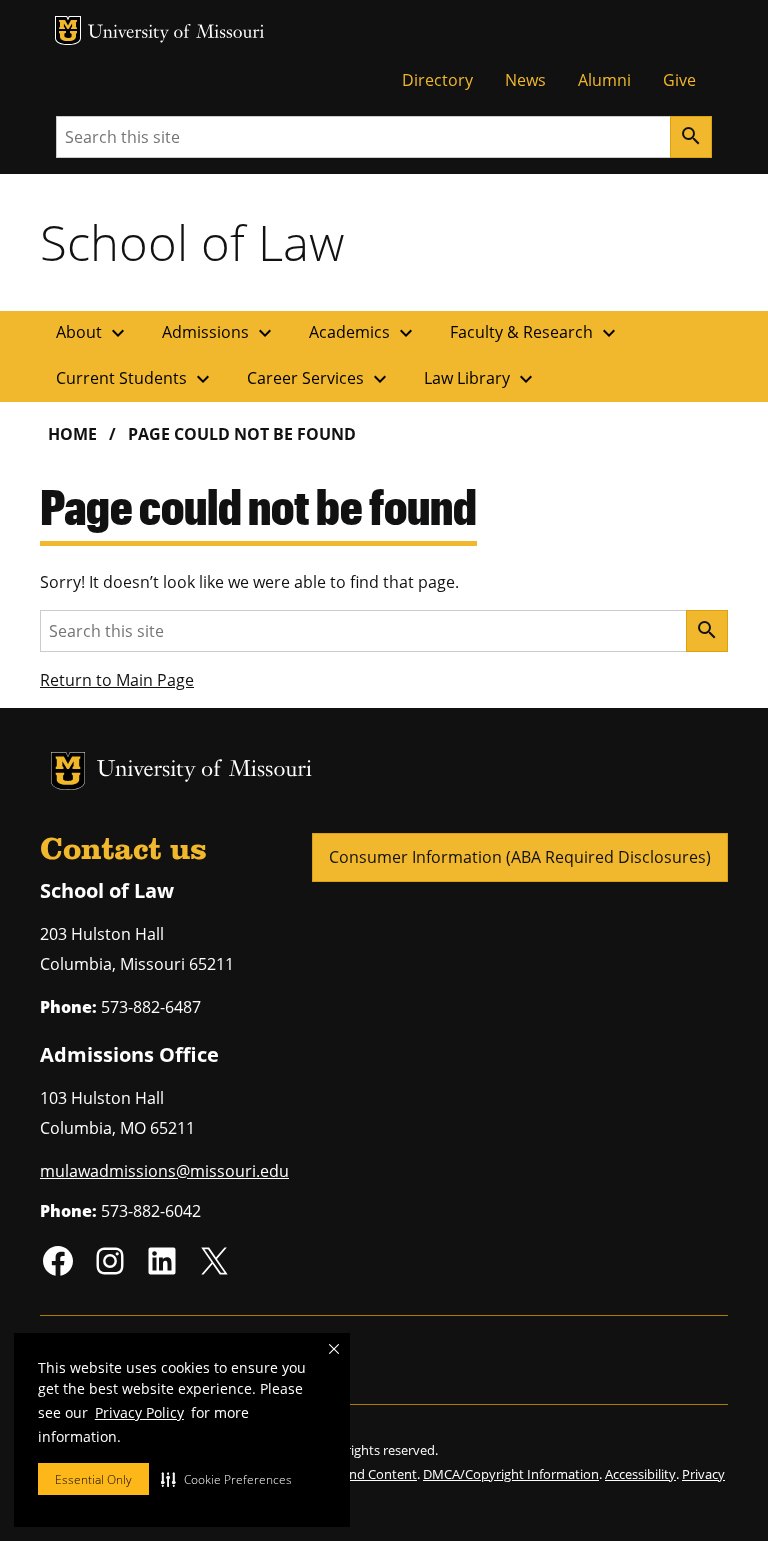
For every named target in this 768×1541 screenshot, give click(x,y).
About (93, 333)
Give (679, 80)
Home (72, 434)
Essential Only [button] (93, 1479)
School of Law (192, 242)
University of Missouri (176, 33)
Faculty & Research (535, 333)
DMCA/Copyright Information (511, 1474)
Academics (363, 333)
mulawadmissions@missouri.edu (164, 1171)
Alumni (604, 80)
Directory (437, 80)
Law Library (481, 379)
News (525, 80)
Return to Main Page (117, 680)
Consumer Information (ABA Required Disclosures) (520, 857)
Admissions (219, 333)
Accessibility (640, 1474)
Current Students (135, 379)
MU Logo (68, 30)
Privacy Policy (139, 1412)
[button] (226, 1479)
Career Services (319, 379)
